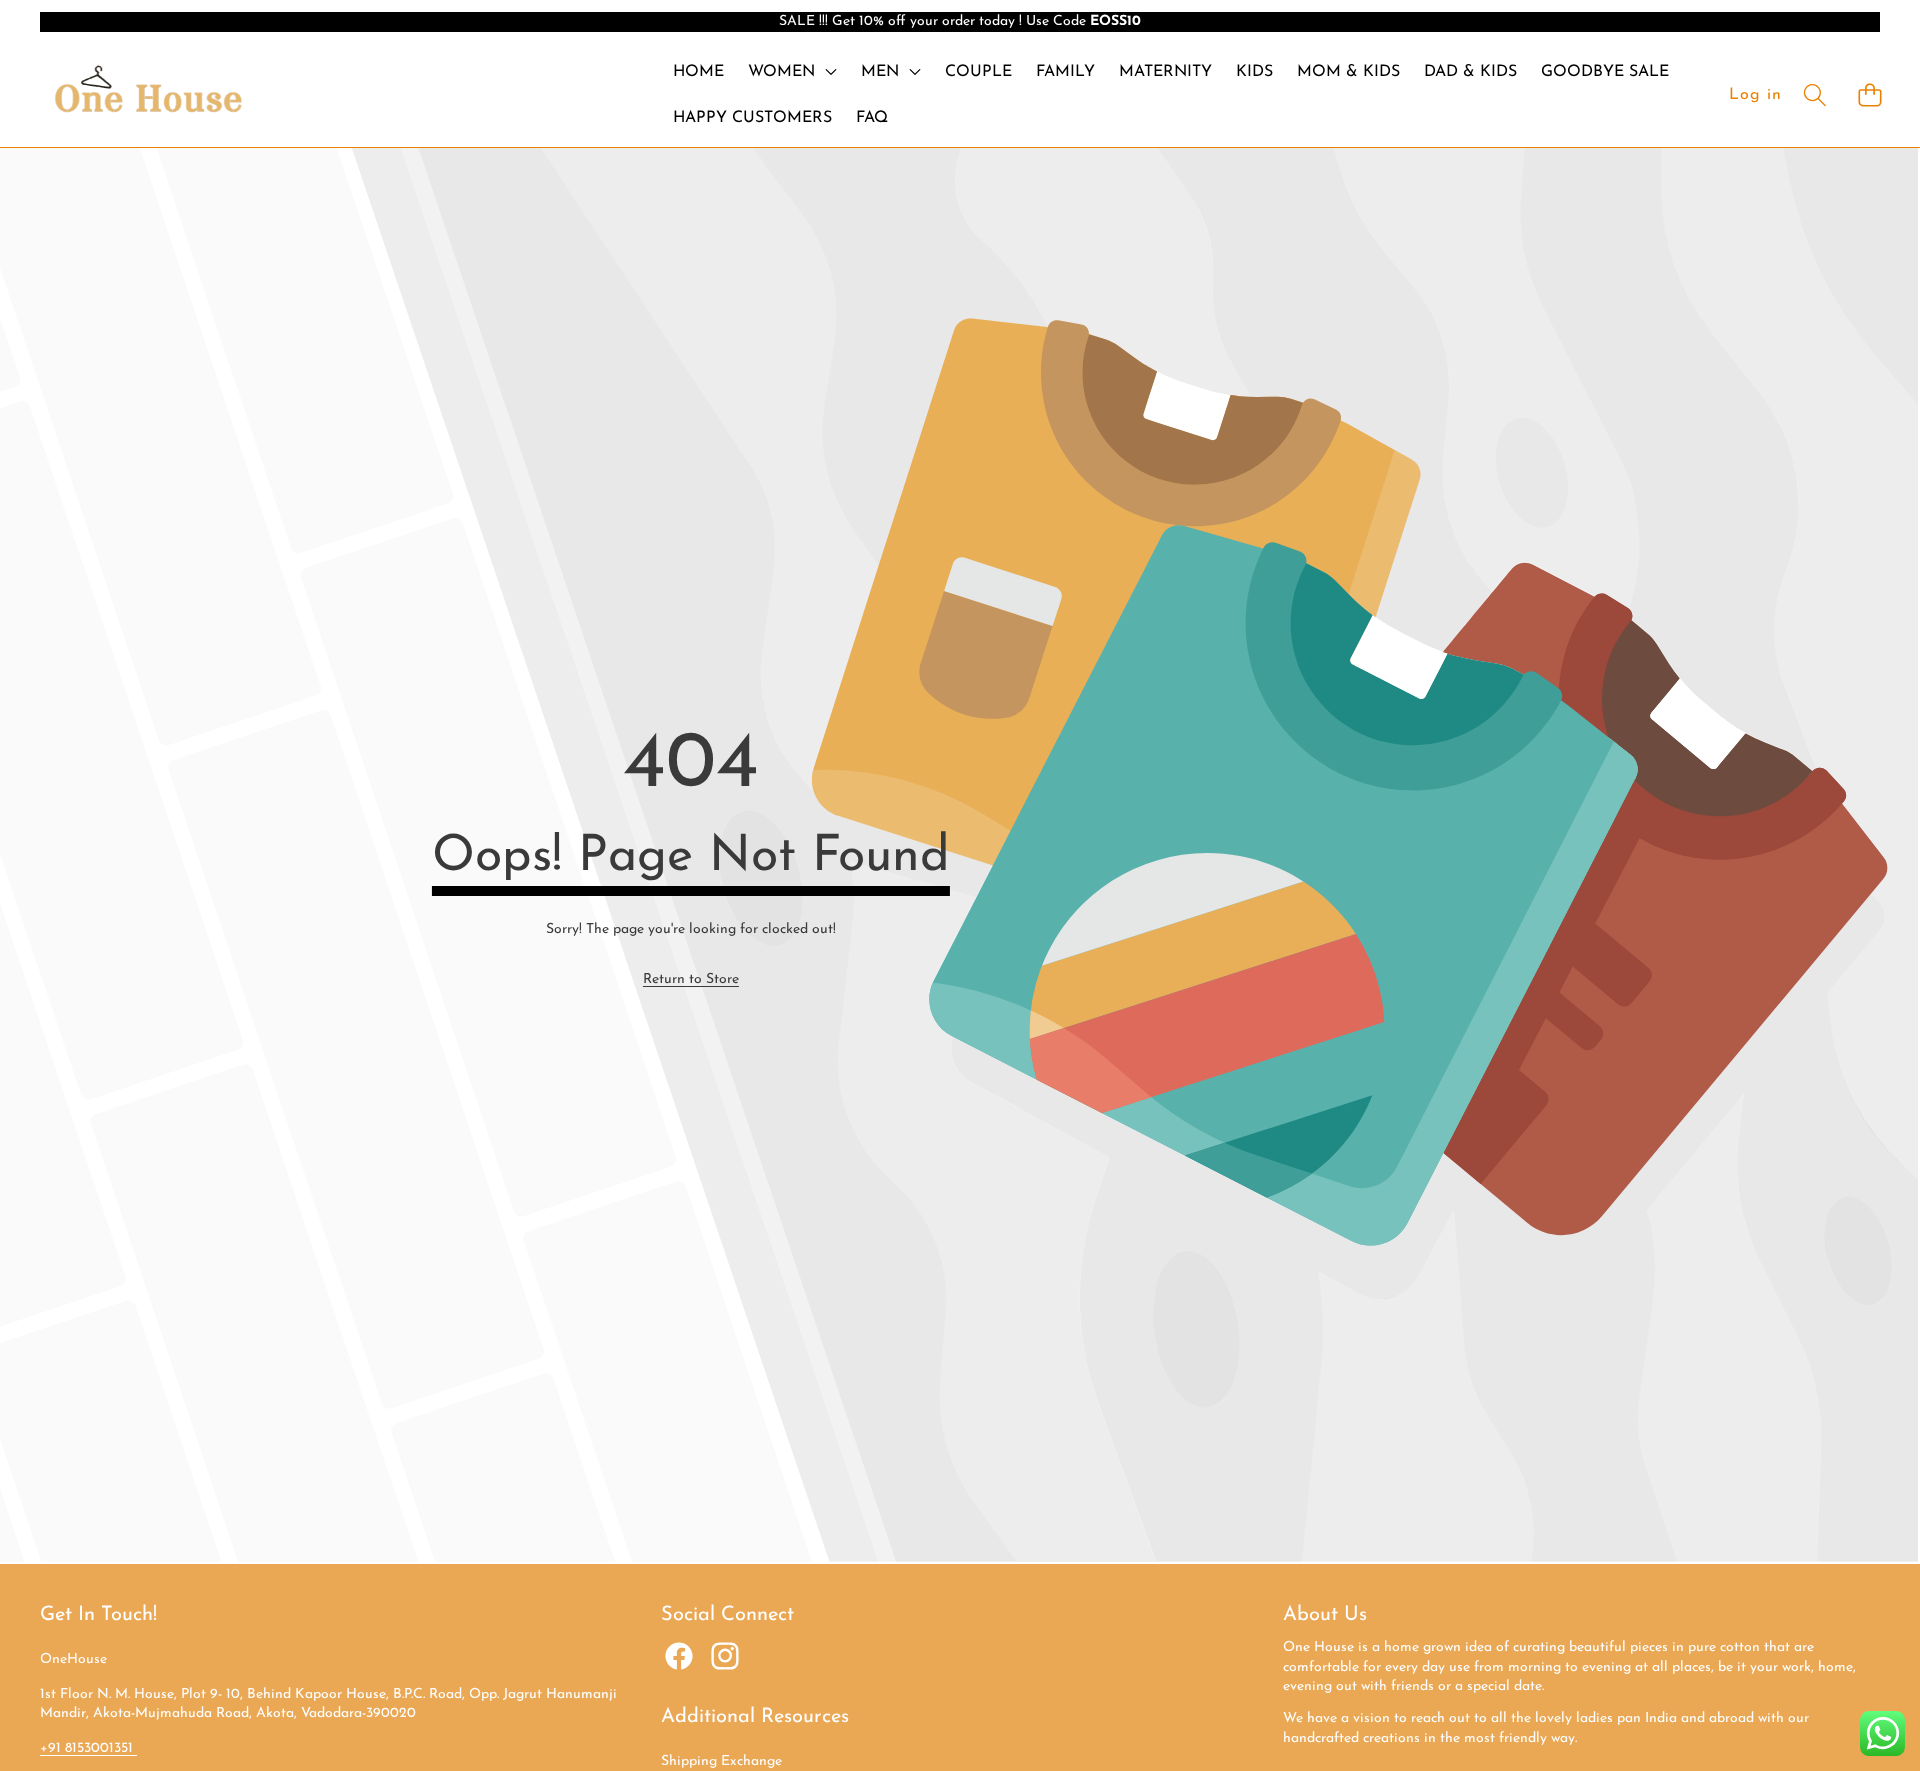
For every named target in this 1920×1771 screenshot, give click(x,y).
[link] (691, 980)
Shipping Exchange (721, 1761)
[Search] (1814, 94)
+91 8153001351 (88, 1748)
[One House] (148, 94)
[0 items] (1869, 94)
